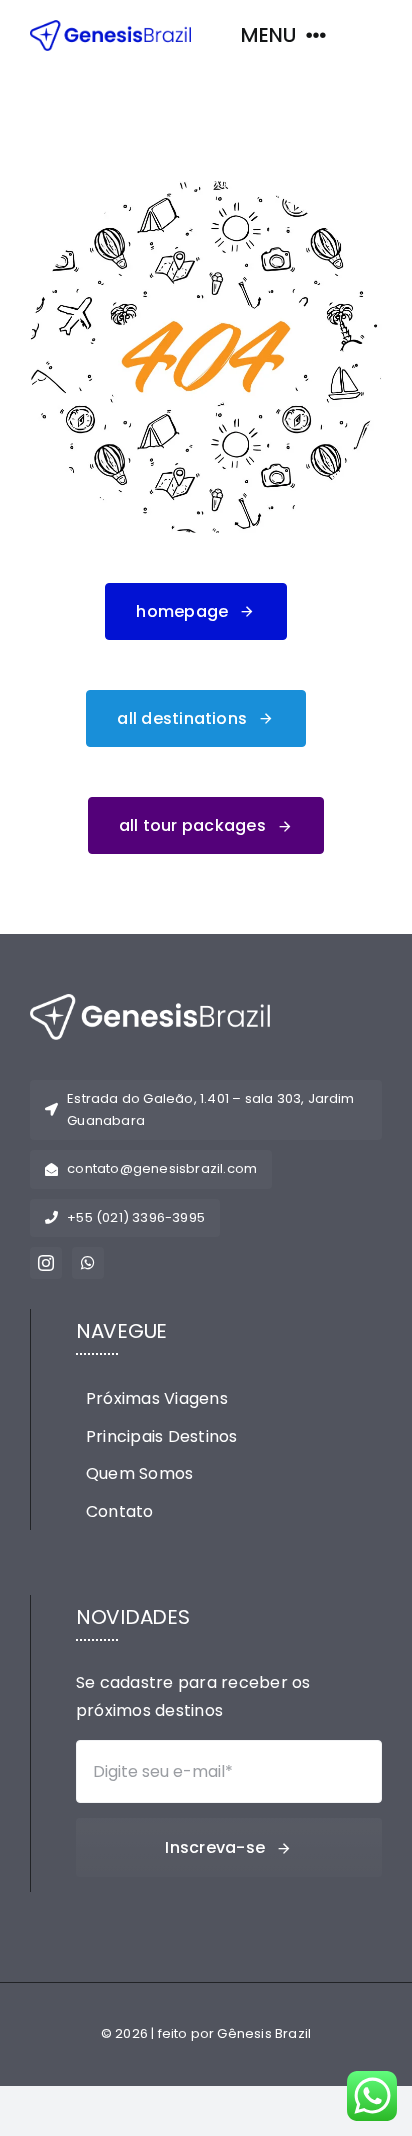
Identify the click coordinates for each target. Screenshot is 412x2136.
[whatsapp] (88, 1263)
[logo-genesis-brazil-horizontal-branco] (150, 1001)
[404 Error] (206, 188)
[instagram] (46, 1263)
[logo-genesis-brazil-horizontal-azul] (110, 27)
